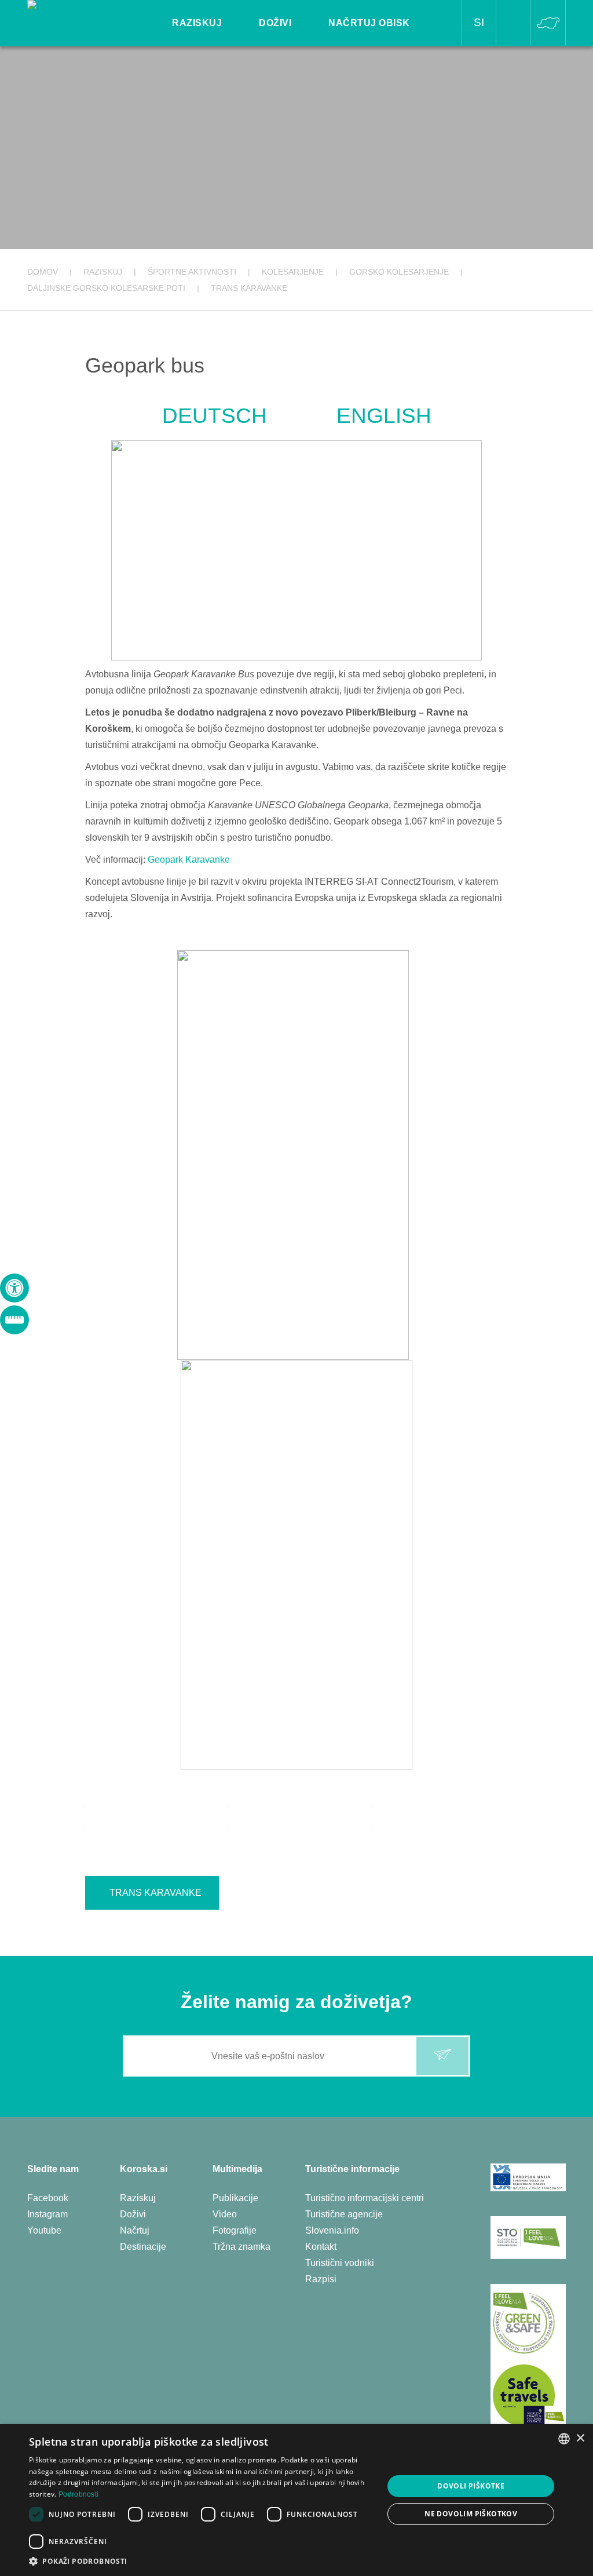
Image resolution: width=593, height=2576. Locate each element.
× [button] (580, 2438)
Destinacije (143, 2247)
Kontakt (321, 2247)
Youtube (44, 2230)
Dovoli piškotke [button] (471, 2486)
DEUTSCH (215, 416)
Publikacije (235, 2198)
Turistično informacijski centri (365, 2198)
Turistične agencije (344, 2214)
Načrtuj (135, 2230)
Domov (43, 272)
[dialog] (296, 2500)
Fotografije (235, 2230)
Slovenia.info (332, 2230)
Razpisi (321, 2279)
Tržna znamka (241, 2247)
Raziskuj (138, 2198)
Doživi (133, 2214)
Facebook (48, 2198)
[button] (201, 2561)
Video (225, 2214)
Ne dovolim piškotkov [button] (471, 2514)
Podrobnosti (78, 2494)
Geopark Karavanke (189, 860)
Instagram (47, 2214)
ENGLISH (384, 416)
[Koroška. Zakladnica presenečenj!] (81, 15)
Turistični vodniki (340, 2263)
